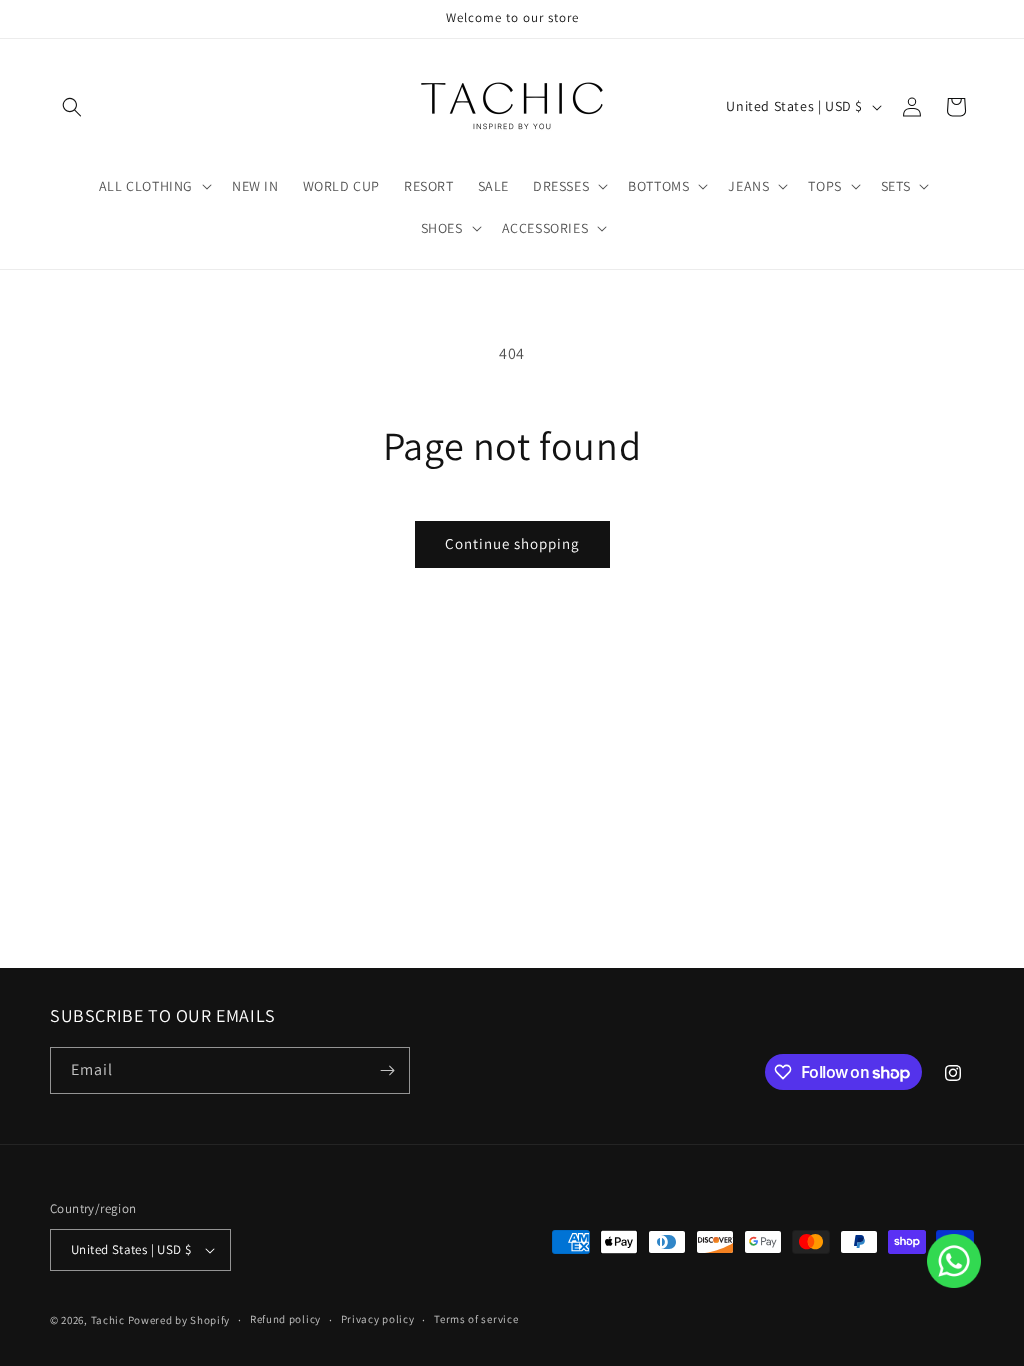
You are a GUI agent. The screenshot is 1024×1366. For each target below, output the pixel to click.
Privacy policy (378, 1319)
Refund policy (285, 1319)
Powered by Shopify (179, 1320)
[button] (72, 107)
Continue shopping (512, 543)
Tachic (108, 1320)
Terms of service (476, 1319)
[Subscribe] (387, 1070)
